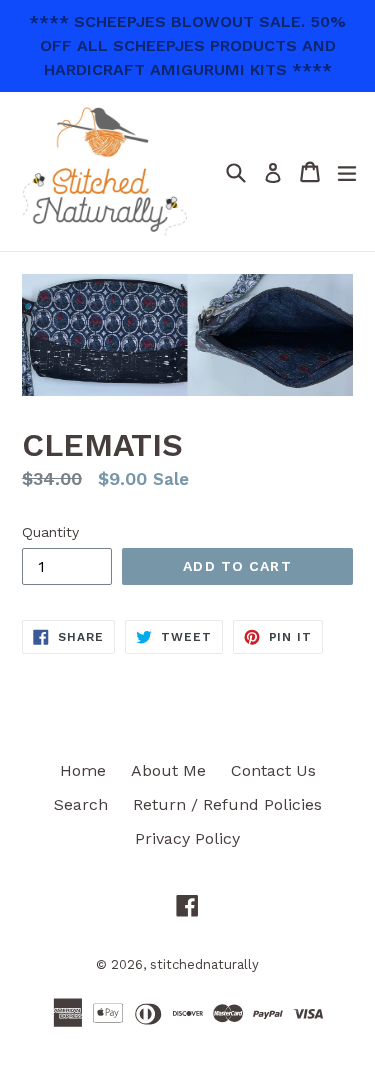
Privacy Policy (187, 838)
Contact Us (273, 770)
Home (83, 770)
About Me (168, 770)
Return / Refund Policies (227, 804)
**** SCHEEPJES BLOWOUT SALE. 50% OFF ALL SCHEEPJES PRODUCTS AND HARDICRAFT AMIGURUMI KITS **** (187, 45)
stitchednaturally (204, 964)
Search (81, 804)
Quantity (50, 532)
